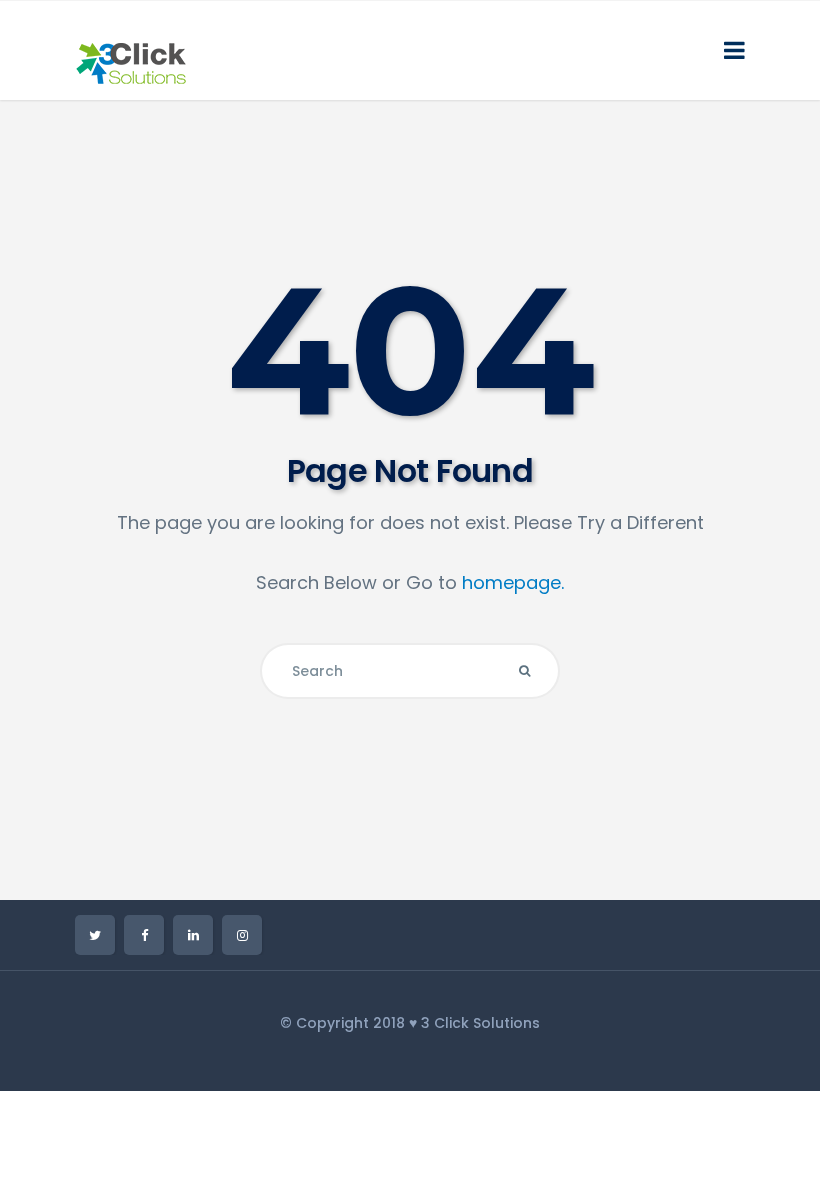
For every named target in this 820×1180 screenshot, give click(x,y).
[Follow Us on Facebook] (144, 935)
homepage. (513, 582)
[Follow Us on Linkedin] (193, 935)
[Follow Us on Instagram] (242, 935)
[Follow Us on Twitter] (95, 935)
